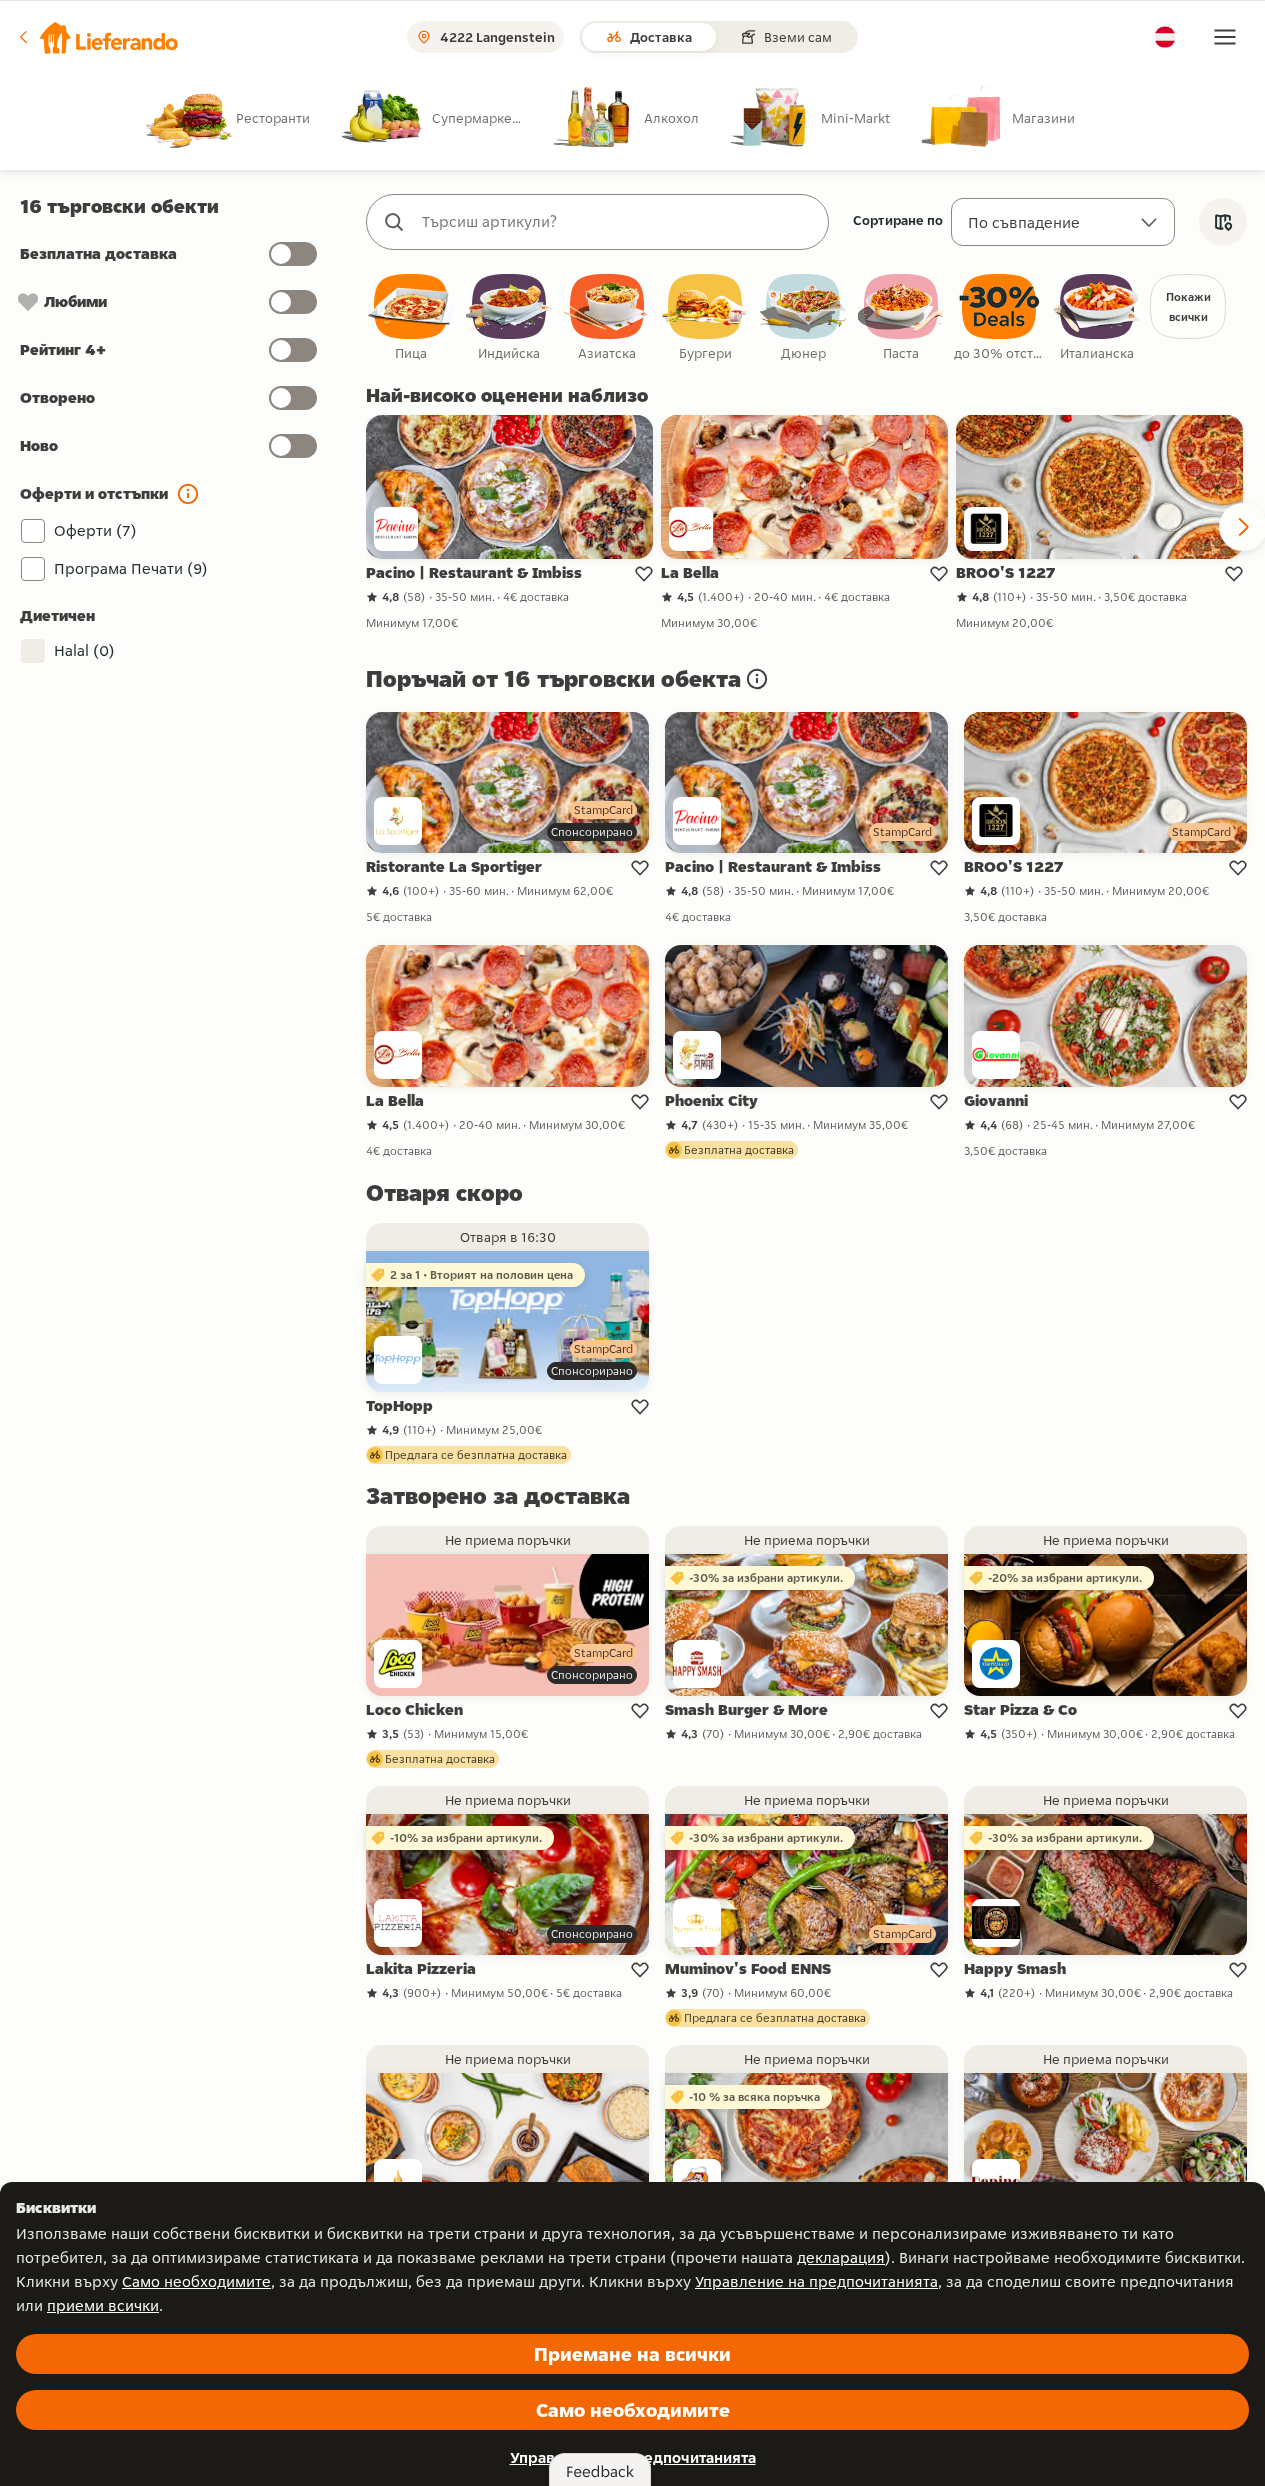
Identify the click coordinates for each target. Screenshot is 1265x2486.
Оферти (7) (95, 530)
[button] (97, 37)
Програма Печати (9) (131, 568)
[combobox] (617, 222)
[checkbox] (411, 318)
